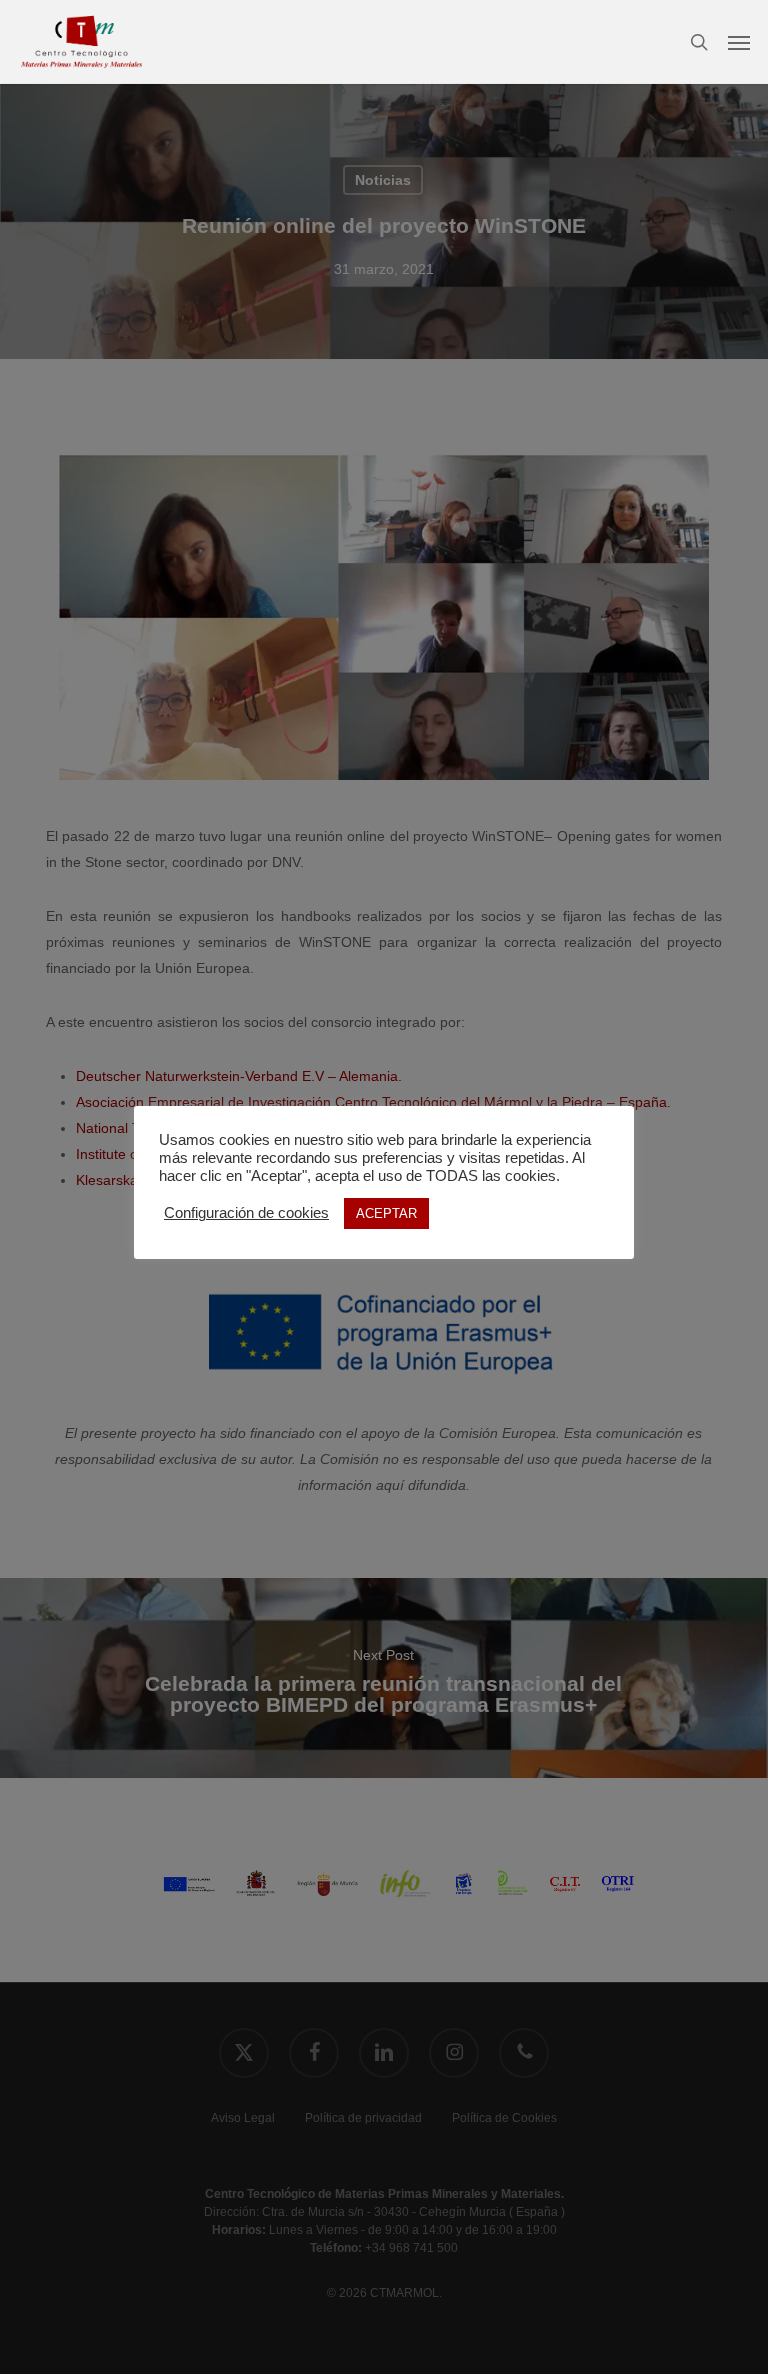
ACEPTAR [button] (386, 1213)
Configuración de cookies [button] (246, 1213)
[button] (739, 42)
